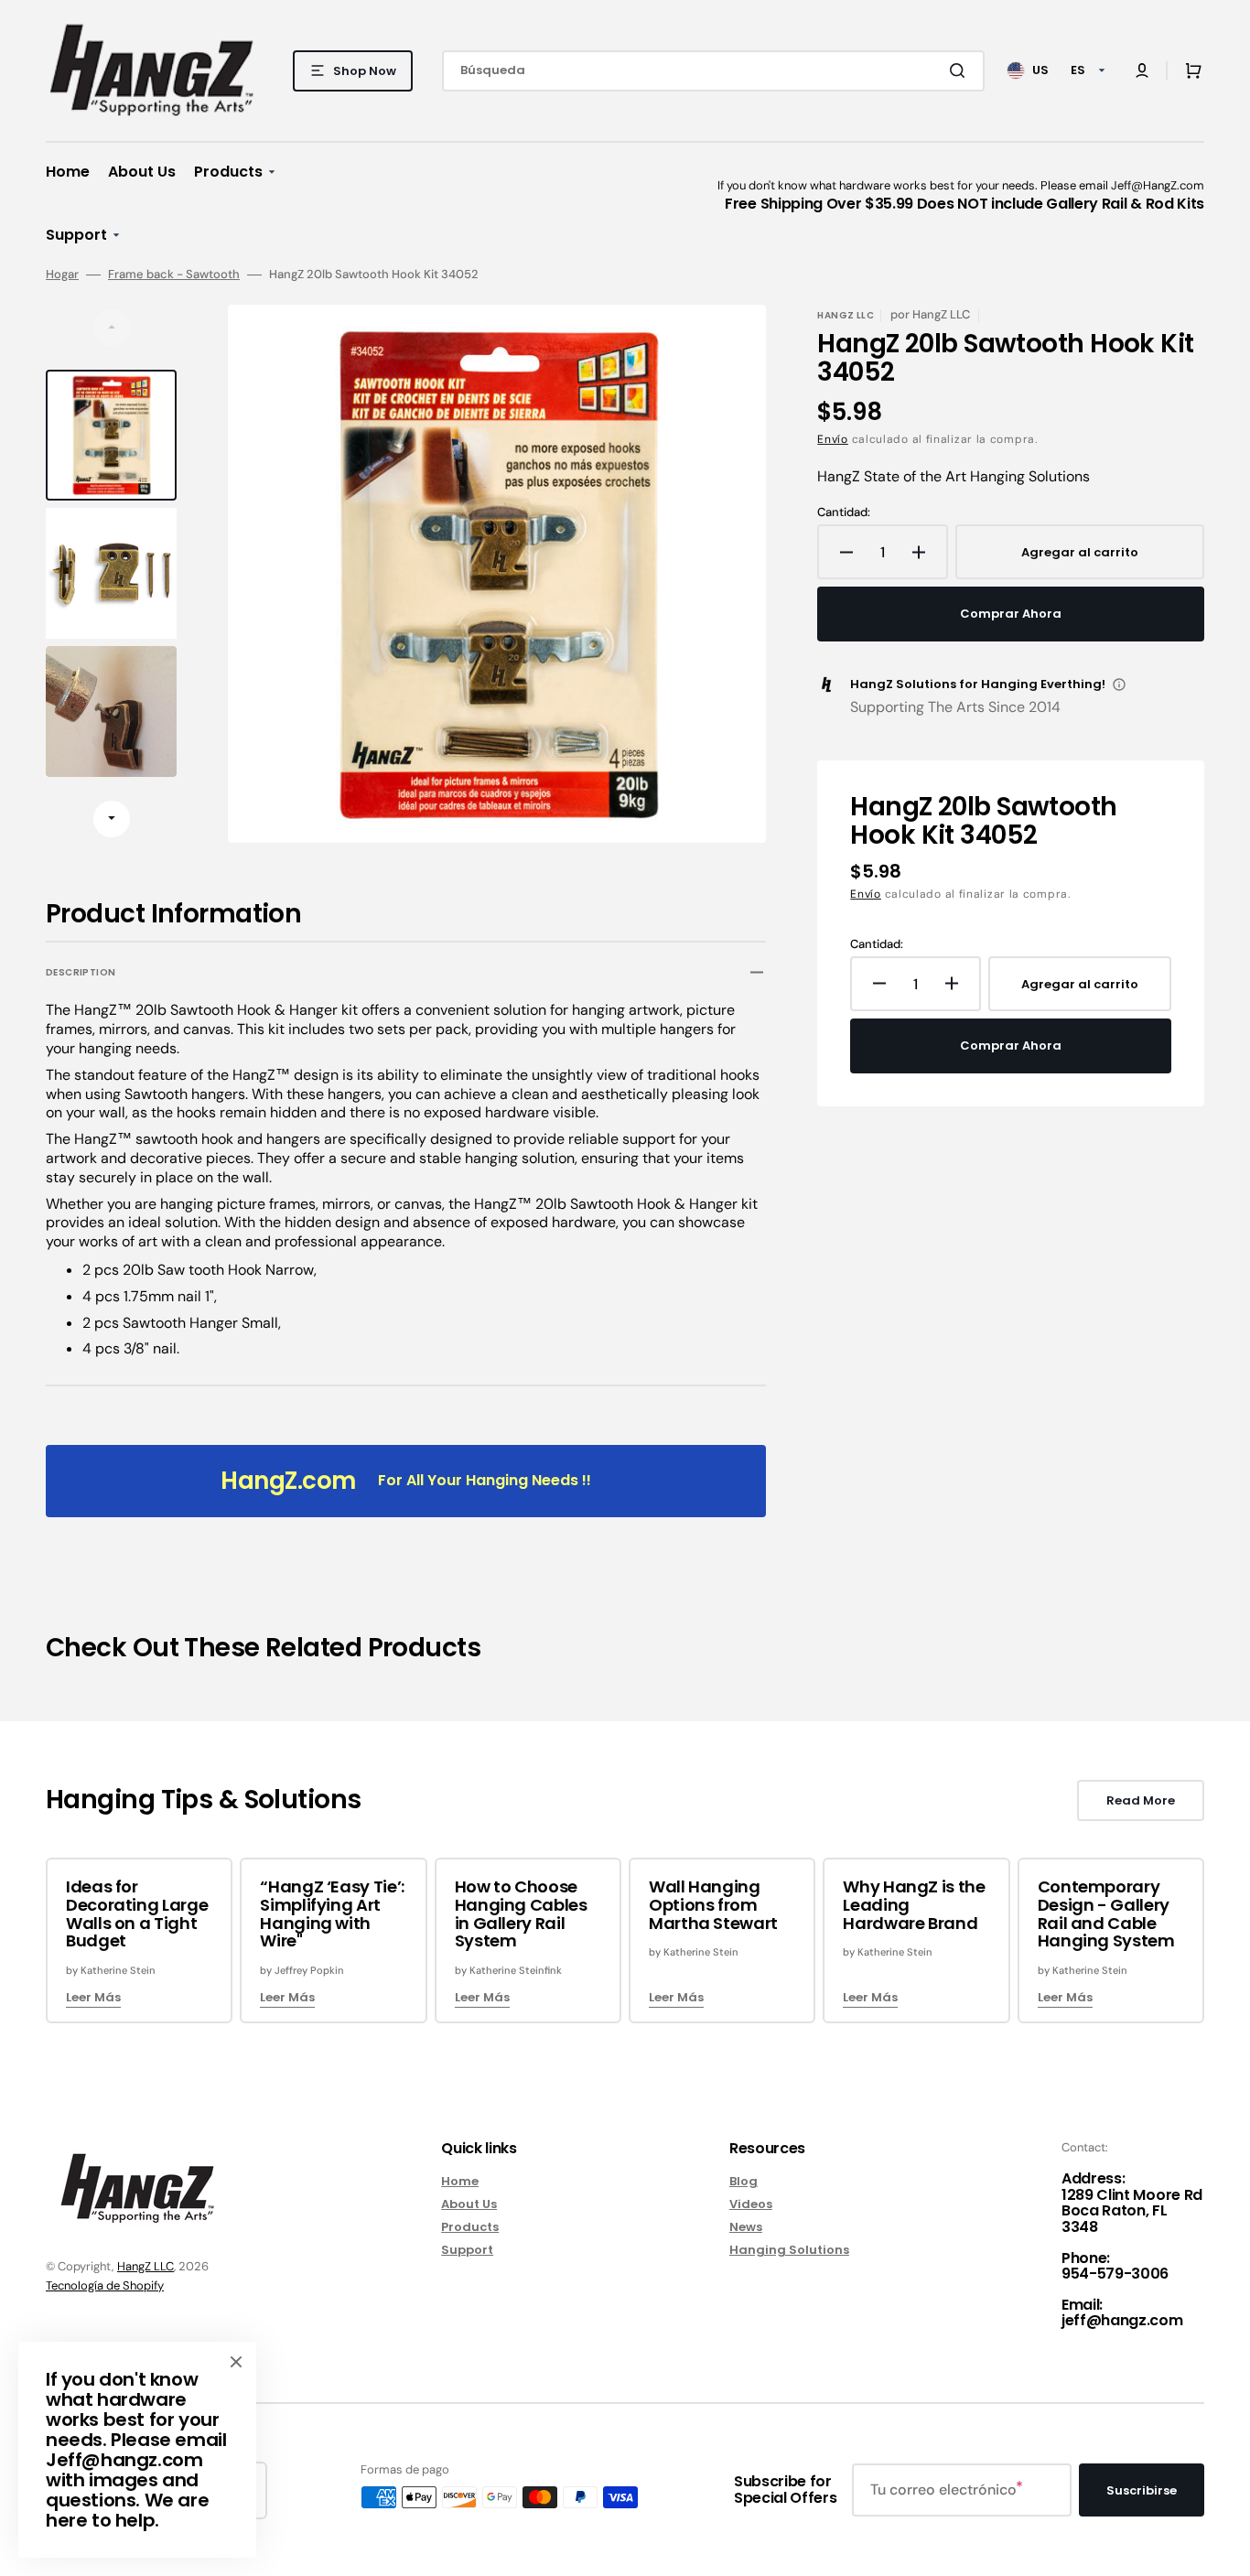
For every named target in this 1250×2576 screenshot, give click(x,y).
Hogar (62, 275)
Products (470, 2227)
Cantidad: (844, 512)
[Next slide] (112, 819)
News (746, 2227)
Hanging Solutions (789, 2250)
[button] (1142, 70)
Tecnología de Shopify (105, 2285)
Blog (744, 2182)
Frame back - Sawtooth (174, 275)
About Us (469, 2204)
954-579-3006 (1115, 2274)
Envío (833, 439)
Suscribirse (1142, 2490)
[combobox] (713, 71)
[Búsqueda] (961, 70)
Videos (751, 2204)
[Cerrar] (236, 2362)
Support (467, 2250)
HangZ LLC (145, 2266)
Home (460, 2182)
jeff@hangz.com (1122, 2320)
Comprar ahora (1011, 614)
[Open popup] (1119, 684)
